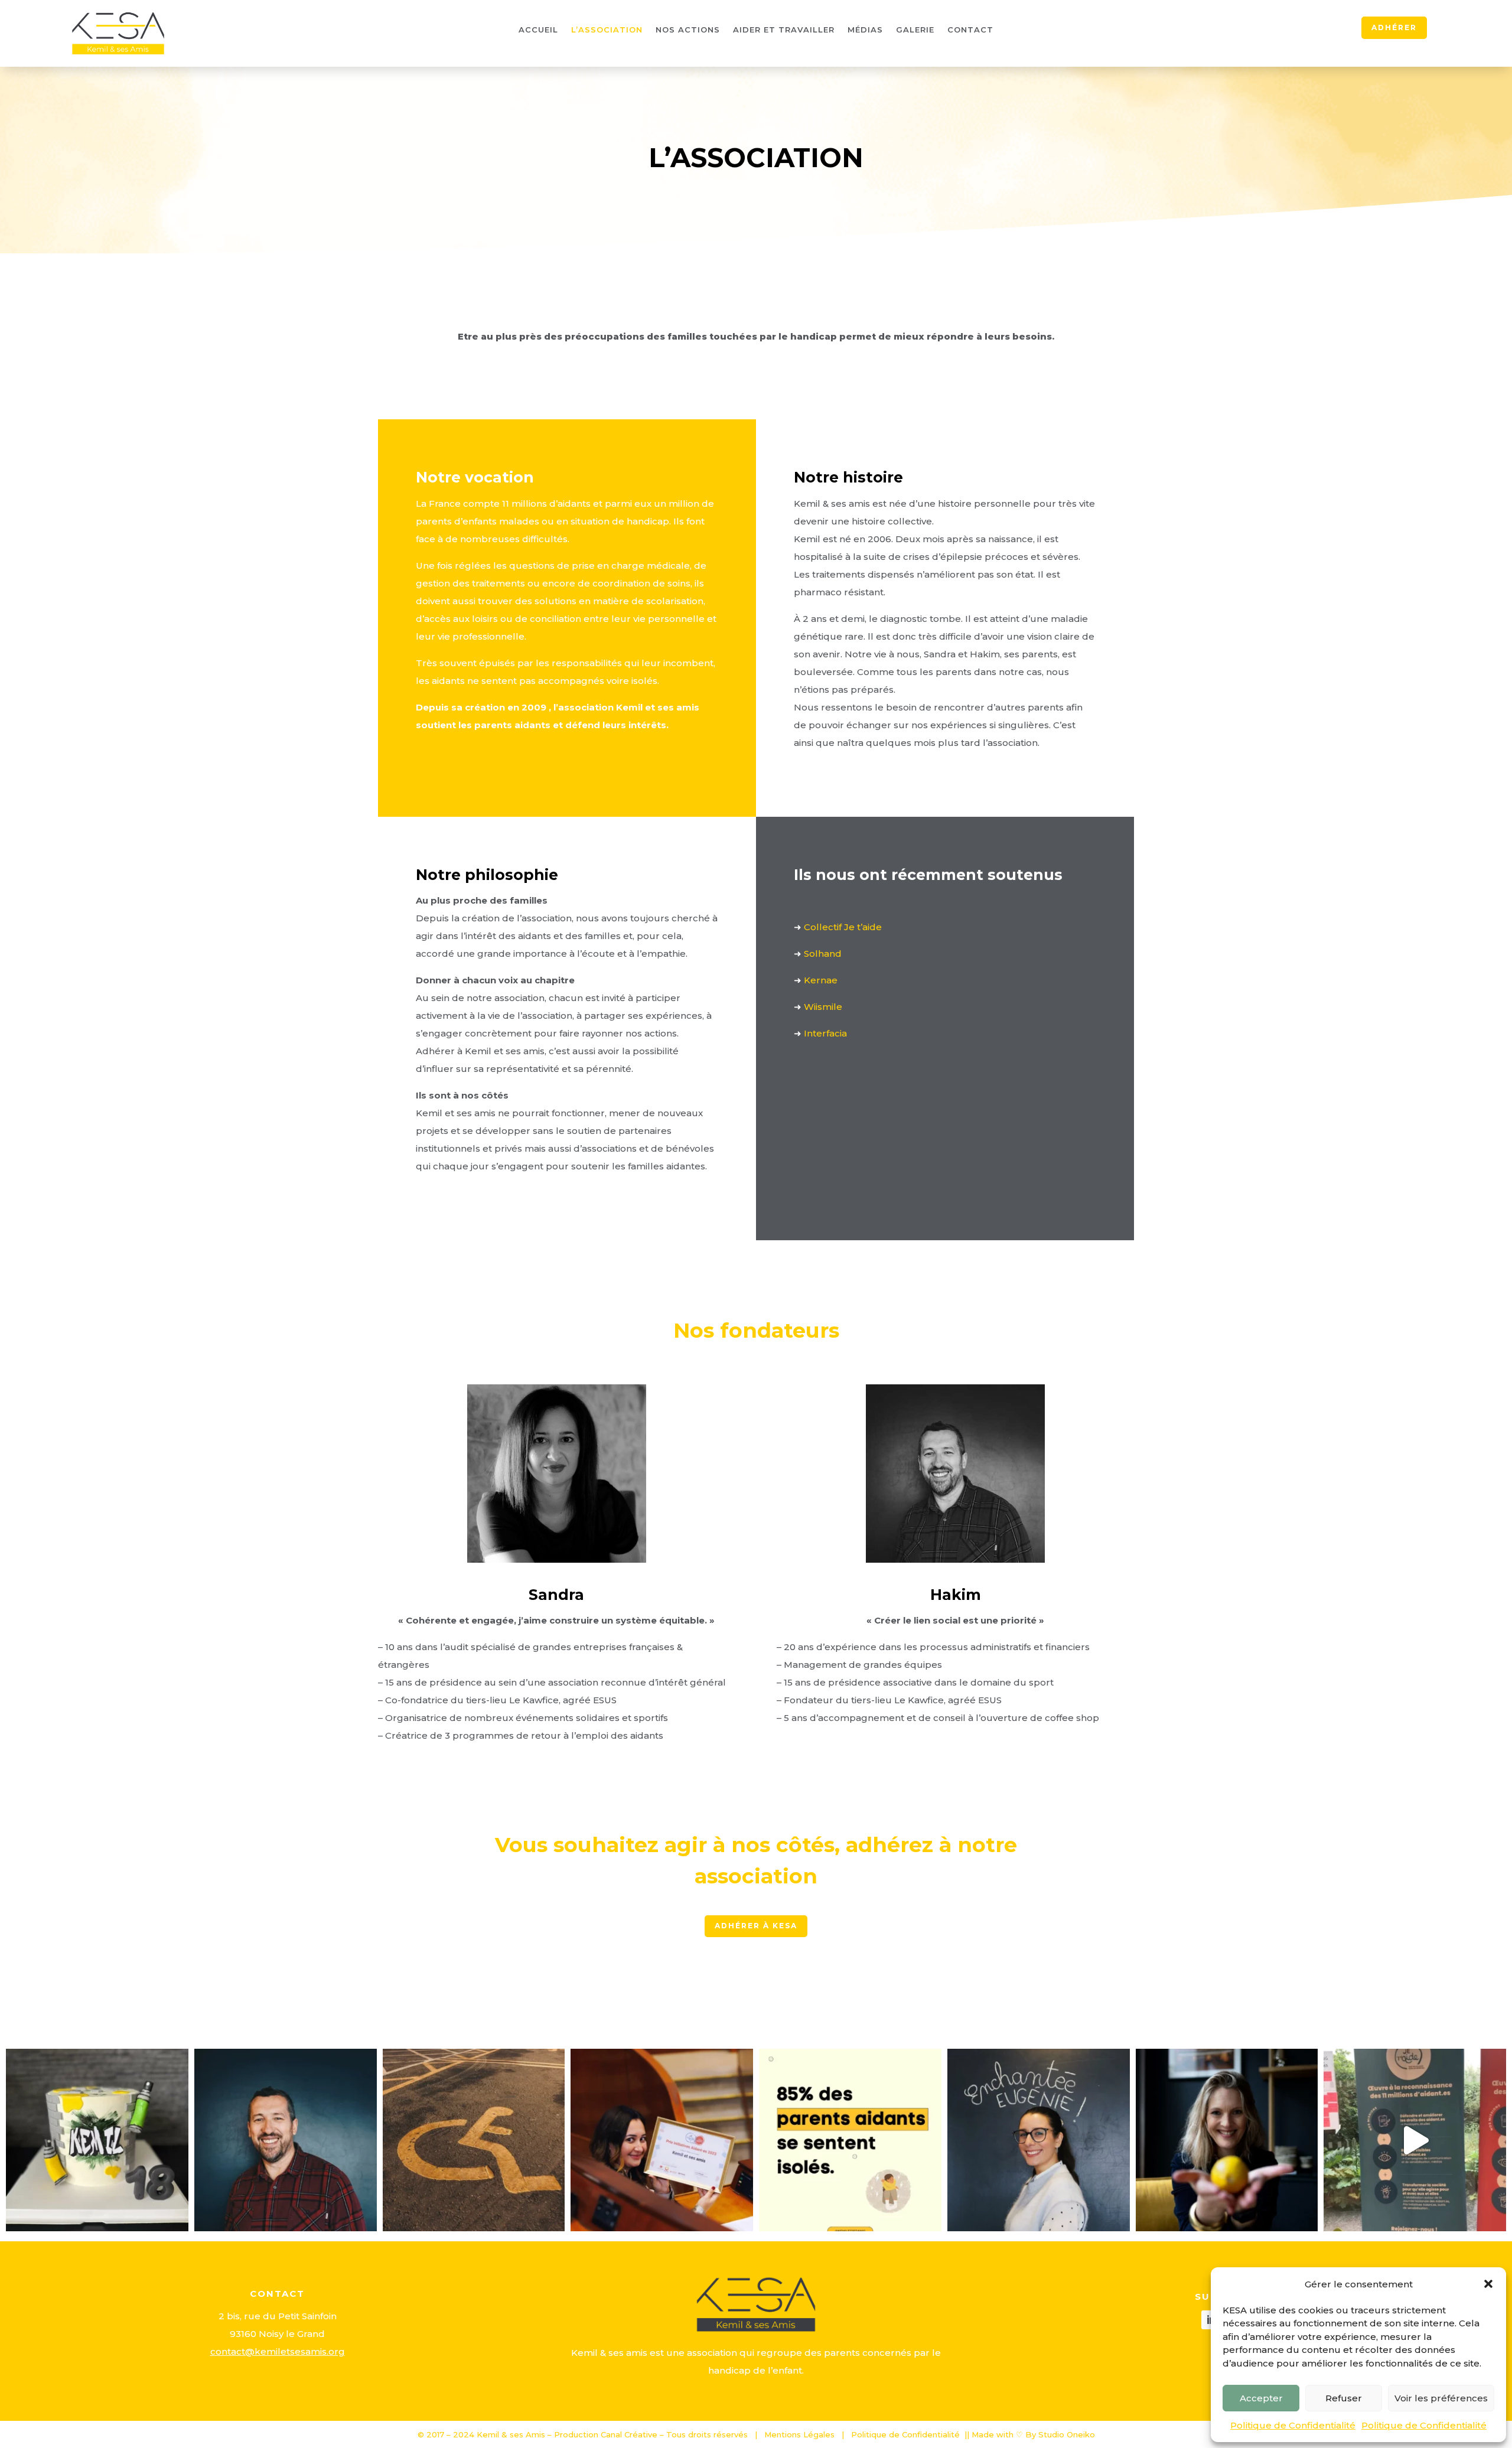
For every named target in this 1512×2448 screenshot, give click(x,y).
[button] (1488, 2284)
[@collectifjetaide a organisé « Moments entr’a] (1415, 2140)
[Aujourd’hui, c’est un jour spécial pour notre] (97, 2140)
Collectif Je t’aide (843, 927)
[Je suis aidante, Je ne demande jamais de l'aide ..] (662, 2140)
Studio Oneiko (1067, 2434)
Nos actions (688, 30)
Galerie (915, 30)
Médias (865, 30)
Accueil (538, 30)
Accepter (1261, 2398)
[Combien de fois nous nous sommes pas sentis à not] (474, 2140)
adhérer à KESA (756, 1926)
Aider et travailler (784, 30)
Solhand (823, 954)
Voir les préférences (1441, 2398)
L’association (607, 30)
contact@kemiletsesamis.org (278, 2351)
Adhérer (1394, 27)
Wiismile (823, 1007)
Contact (970, 30)
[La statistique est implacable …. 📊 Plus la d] (286, 2140)
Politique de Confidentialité (1293, 2425)
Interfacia (825, 1033)
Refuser (1344, 2398)
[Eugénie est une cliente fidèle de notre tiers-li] (1039, 2140)
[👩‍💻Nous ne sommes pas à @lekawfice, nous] (850, 2140)
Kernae (821, 980)
